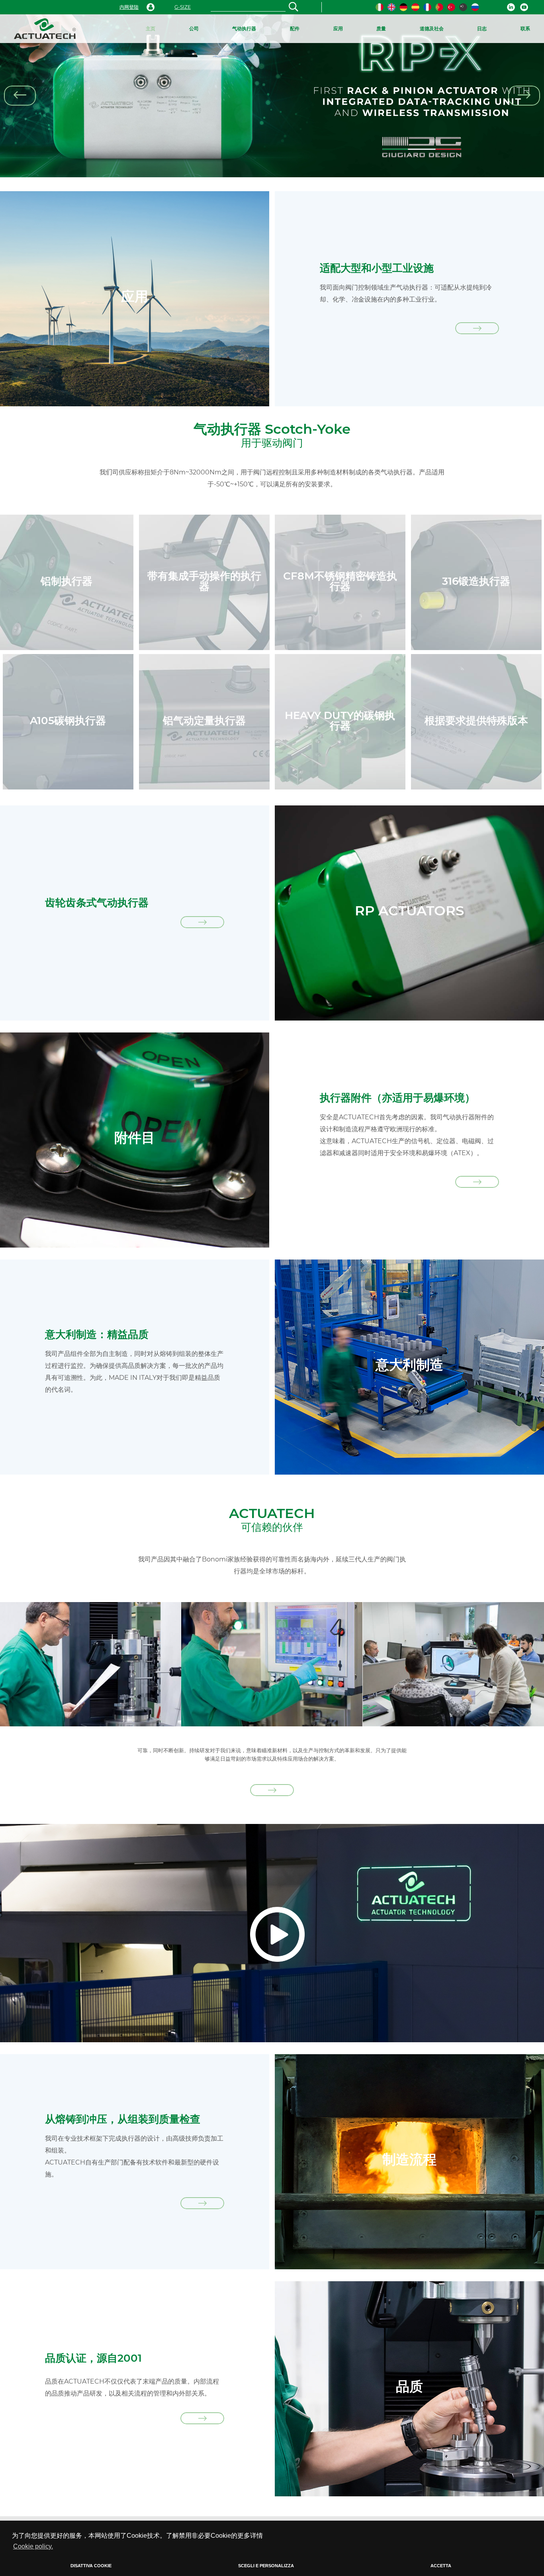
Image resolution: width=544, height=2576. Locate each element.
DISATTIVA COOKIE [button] (91, 2566)
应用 (338, 28)
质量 (381, 28)
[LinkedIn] (511, 7)
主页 (151, 28)
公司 (194, 28)
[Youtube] (524, 7)
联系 (525, 28)
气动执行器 (244, 28)
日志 (482, 28)
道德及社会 (432, 28)
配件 (295, 28)
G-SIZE (183, 7)
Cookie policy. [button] (33, 2546)
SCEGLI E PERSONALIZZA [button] (266, 2566)
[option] (272, 96)
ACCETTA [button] (441, 2566)
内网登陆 (129, 7)
